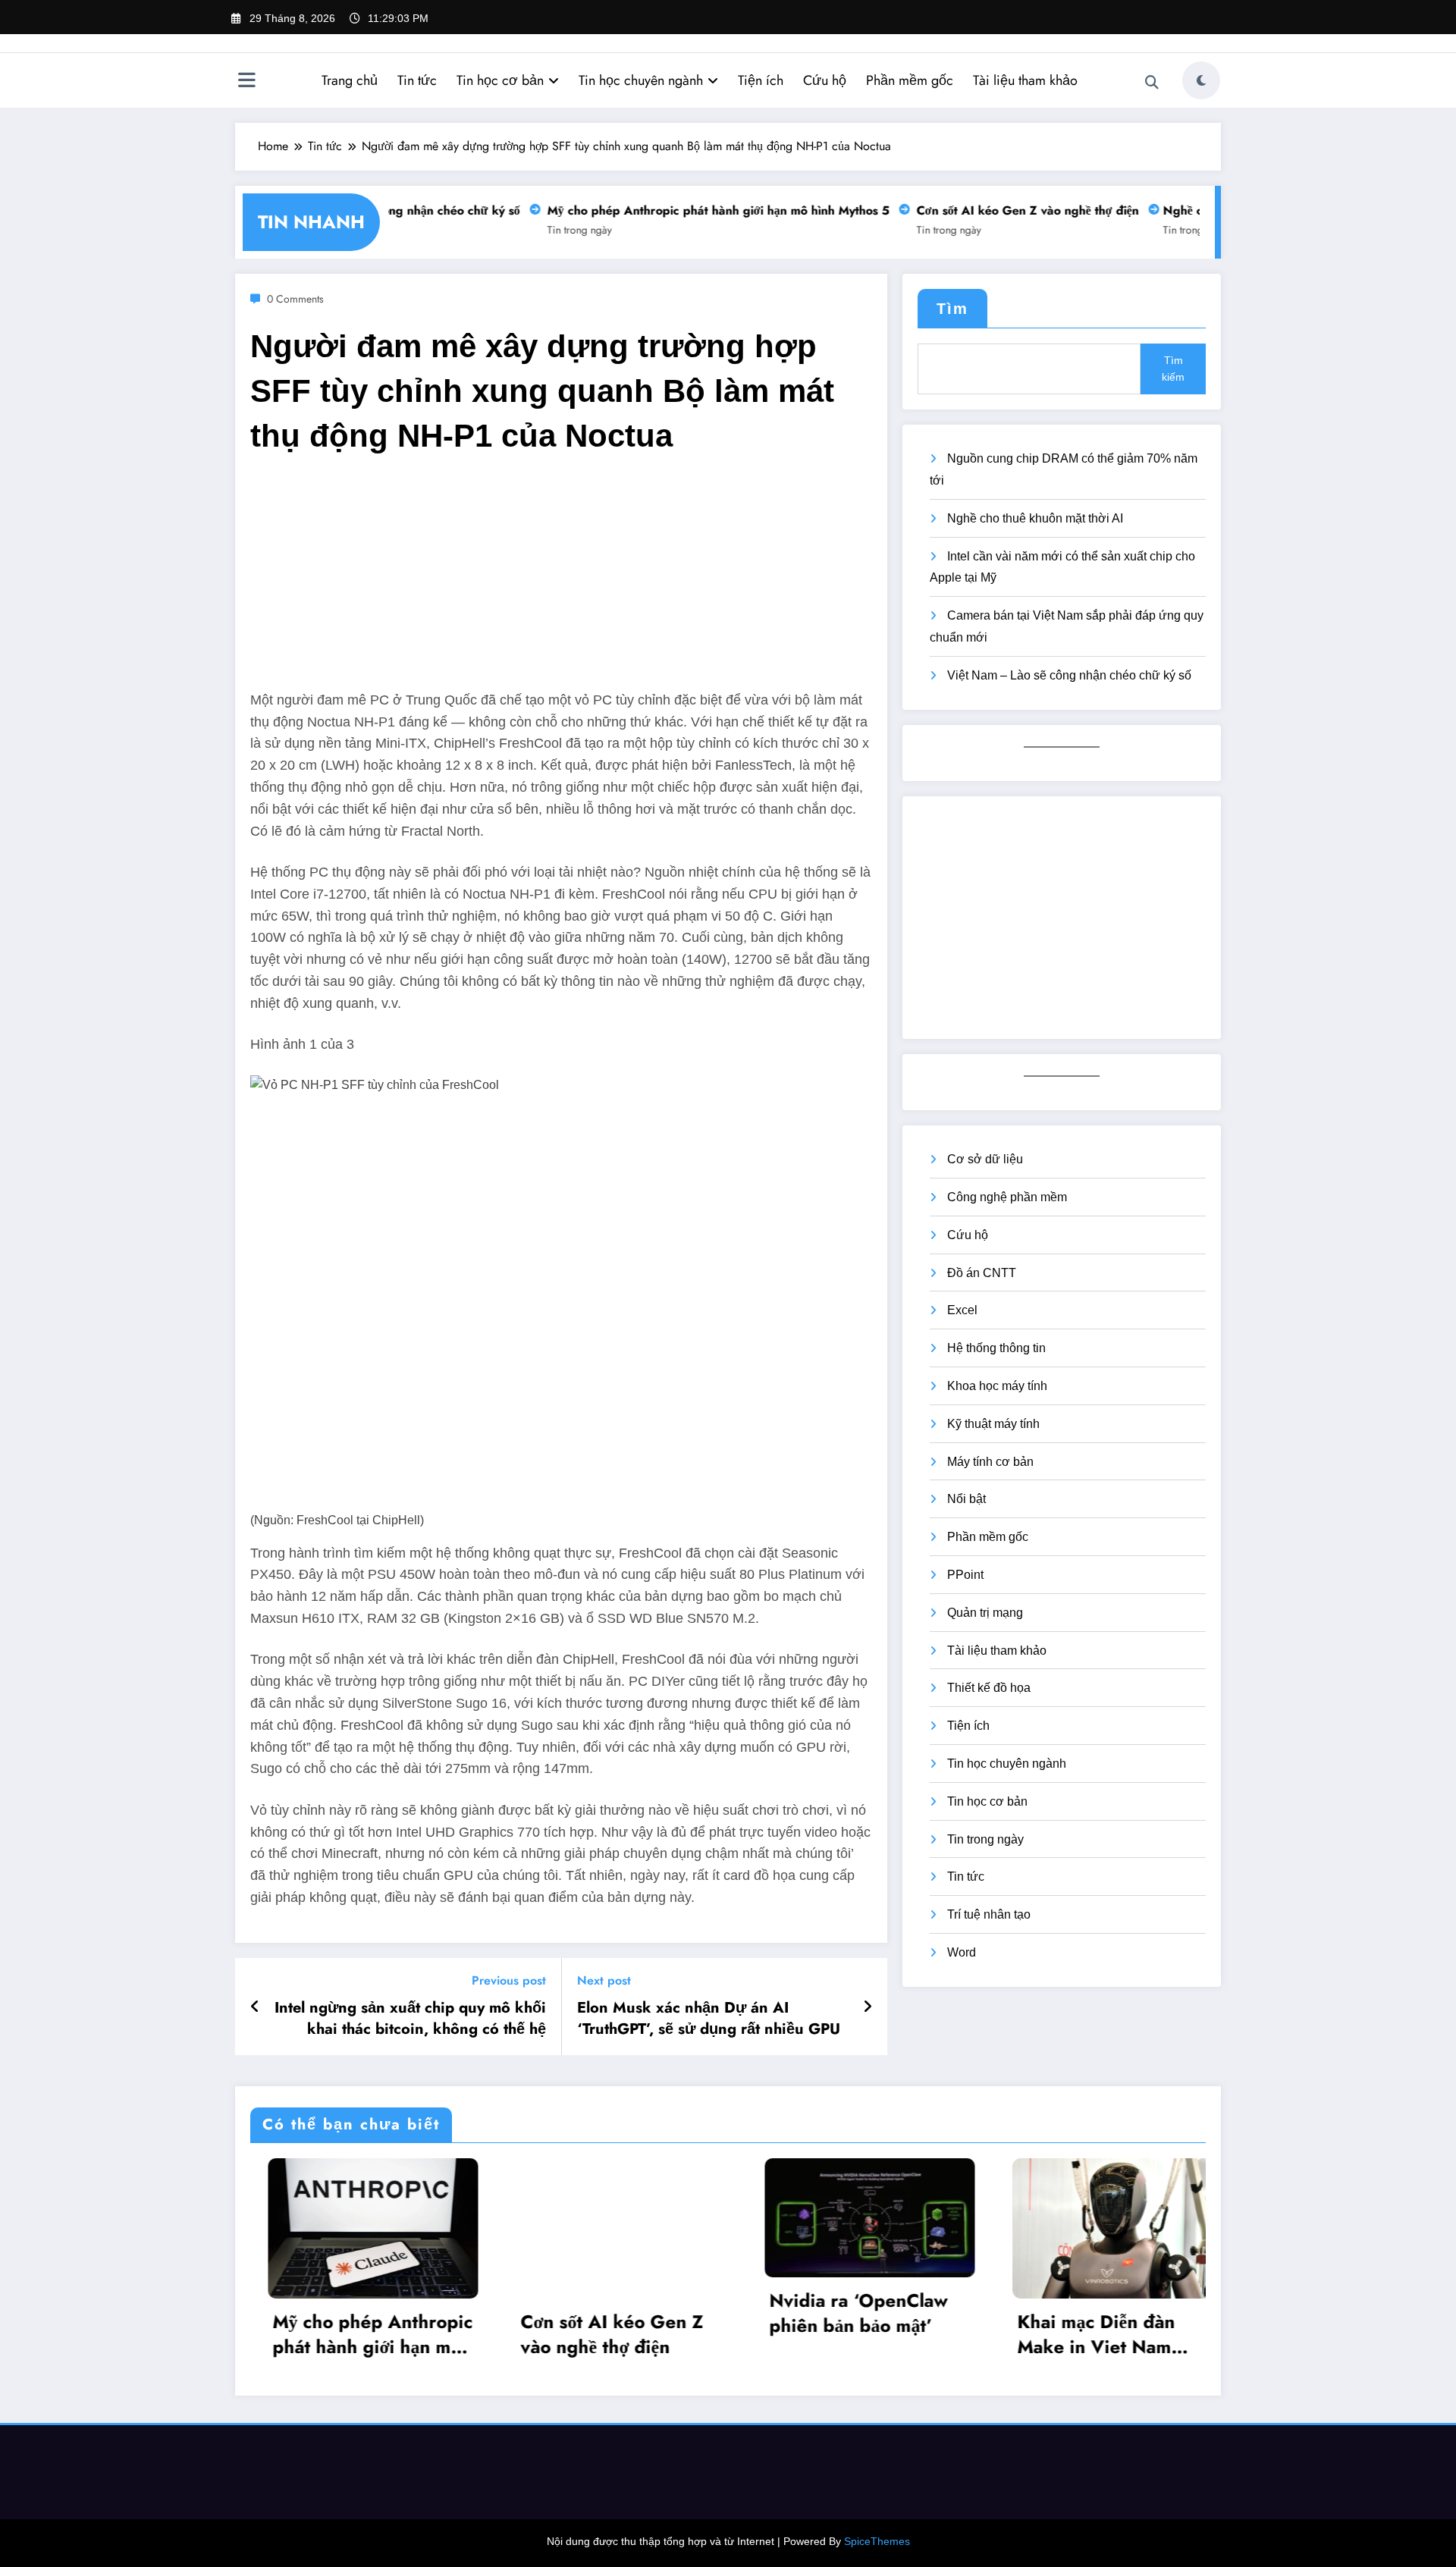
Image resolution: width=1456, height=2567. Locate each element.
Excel (962, 1310)
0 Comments (295, 299)
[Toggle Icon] (246, 82)
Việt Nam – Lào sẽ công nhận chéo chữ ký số (1069, 675)
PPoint (965, 1575)
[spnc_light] (1201, 80)
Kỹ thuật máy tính (993, 1424)
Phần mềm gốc (910, 80)
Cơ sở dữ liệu (985, 1159)
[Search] (1152, 83)
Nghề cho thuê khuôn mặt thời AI (1035, 518)
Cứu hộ (825, 80)
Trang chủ (350, 80)
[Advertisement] (561, 583)
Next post (604, 1980)
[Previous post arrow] (255, 2007)
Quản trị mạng (985, 1613)
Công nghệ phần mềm (1007, 1197)
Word (962, 1952)
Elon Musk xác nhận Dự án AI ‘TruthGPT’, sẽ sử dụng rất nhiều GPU (709, 2019)
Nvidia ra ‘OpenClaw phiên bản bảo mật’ (841, 2313)
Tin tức (417, 80)
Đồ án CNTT (982, 1273)
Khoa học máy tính (997, 1386)
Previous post (509, 1980)
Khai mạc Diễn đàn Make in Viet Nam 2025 (1079, 2335)
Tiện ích (761, 80)
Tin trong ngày (556, 230)
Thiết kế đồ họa (989, 1688)
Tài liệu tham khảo (1025, 80)
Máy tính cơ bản (990, 1462)
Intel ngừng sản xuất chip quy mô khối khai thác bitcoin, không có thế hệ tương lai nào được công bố (410, 2019)
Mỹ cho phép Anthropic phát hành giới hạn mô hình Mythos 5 (695, 210)
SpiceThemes (877, 2541)
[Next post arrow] (868, 2007)
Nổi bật (966, 1499)
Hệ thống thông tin (996, 1348)
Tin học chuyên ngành (641, 80)
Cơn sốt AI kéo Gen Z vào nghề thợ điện (1004, 210)
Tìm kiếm (1173, 369)
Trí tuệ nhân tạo (989, 1914)
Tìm (952, 309)
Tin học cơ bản (500, 80)
